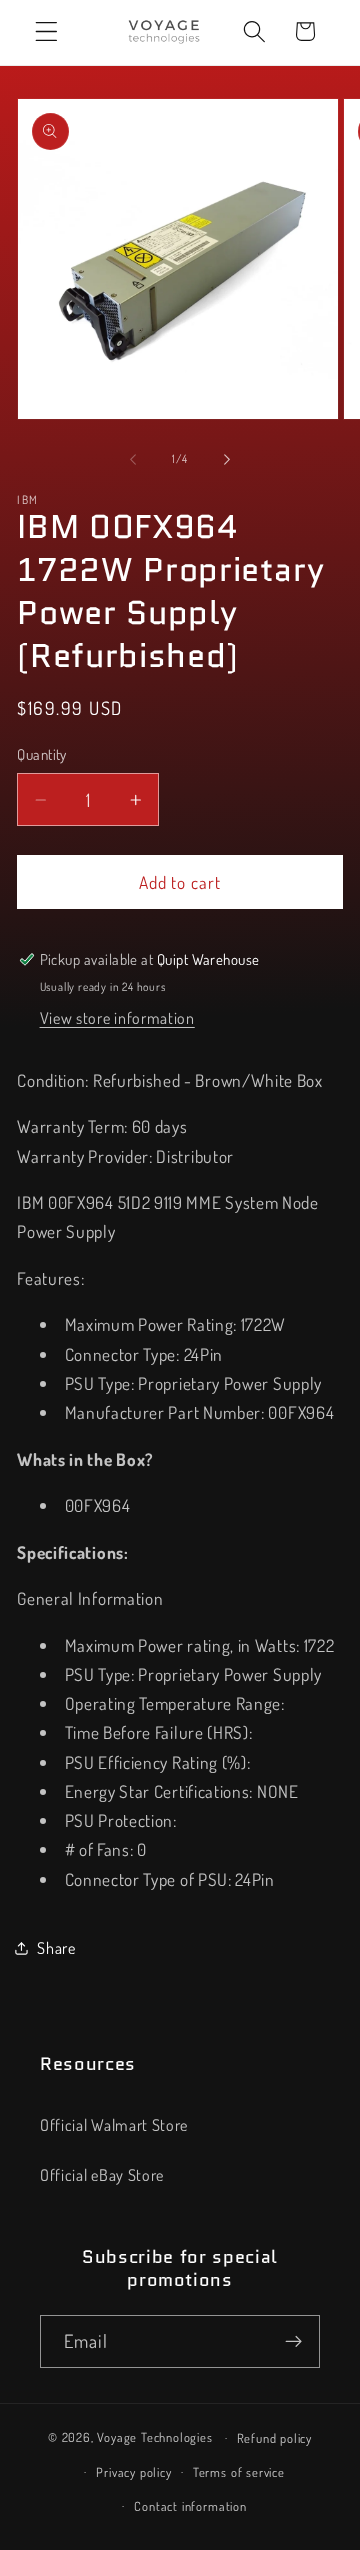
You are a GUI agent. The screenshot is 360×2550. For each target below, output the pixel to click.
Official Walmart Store (114, 2124)
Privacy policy (133, 2472)
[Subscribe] (293, 2342)
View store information (117, 1017)
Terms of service (239, 2472)
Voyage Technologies (154, 2437)
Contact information (190, 2506)
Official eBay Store (102, 2174)
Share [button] (56, 1947)
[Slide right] (227, 459)
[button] (46, 31)
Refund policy (274, 2438)
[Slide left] (133, 459)
